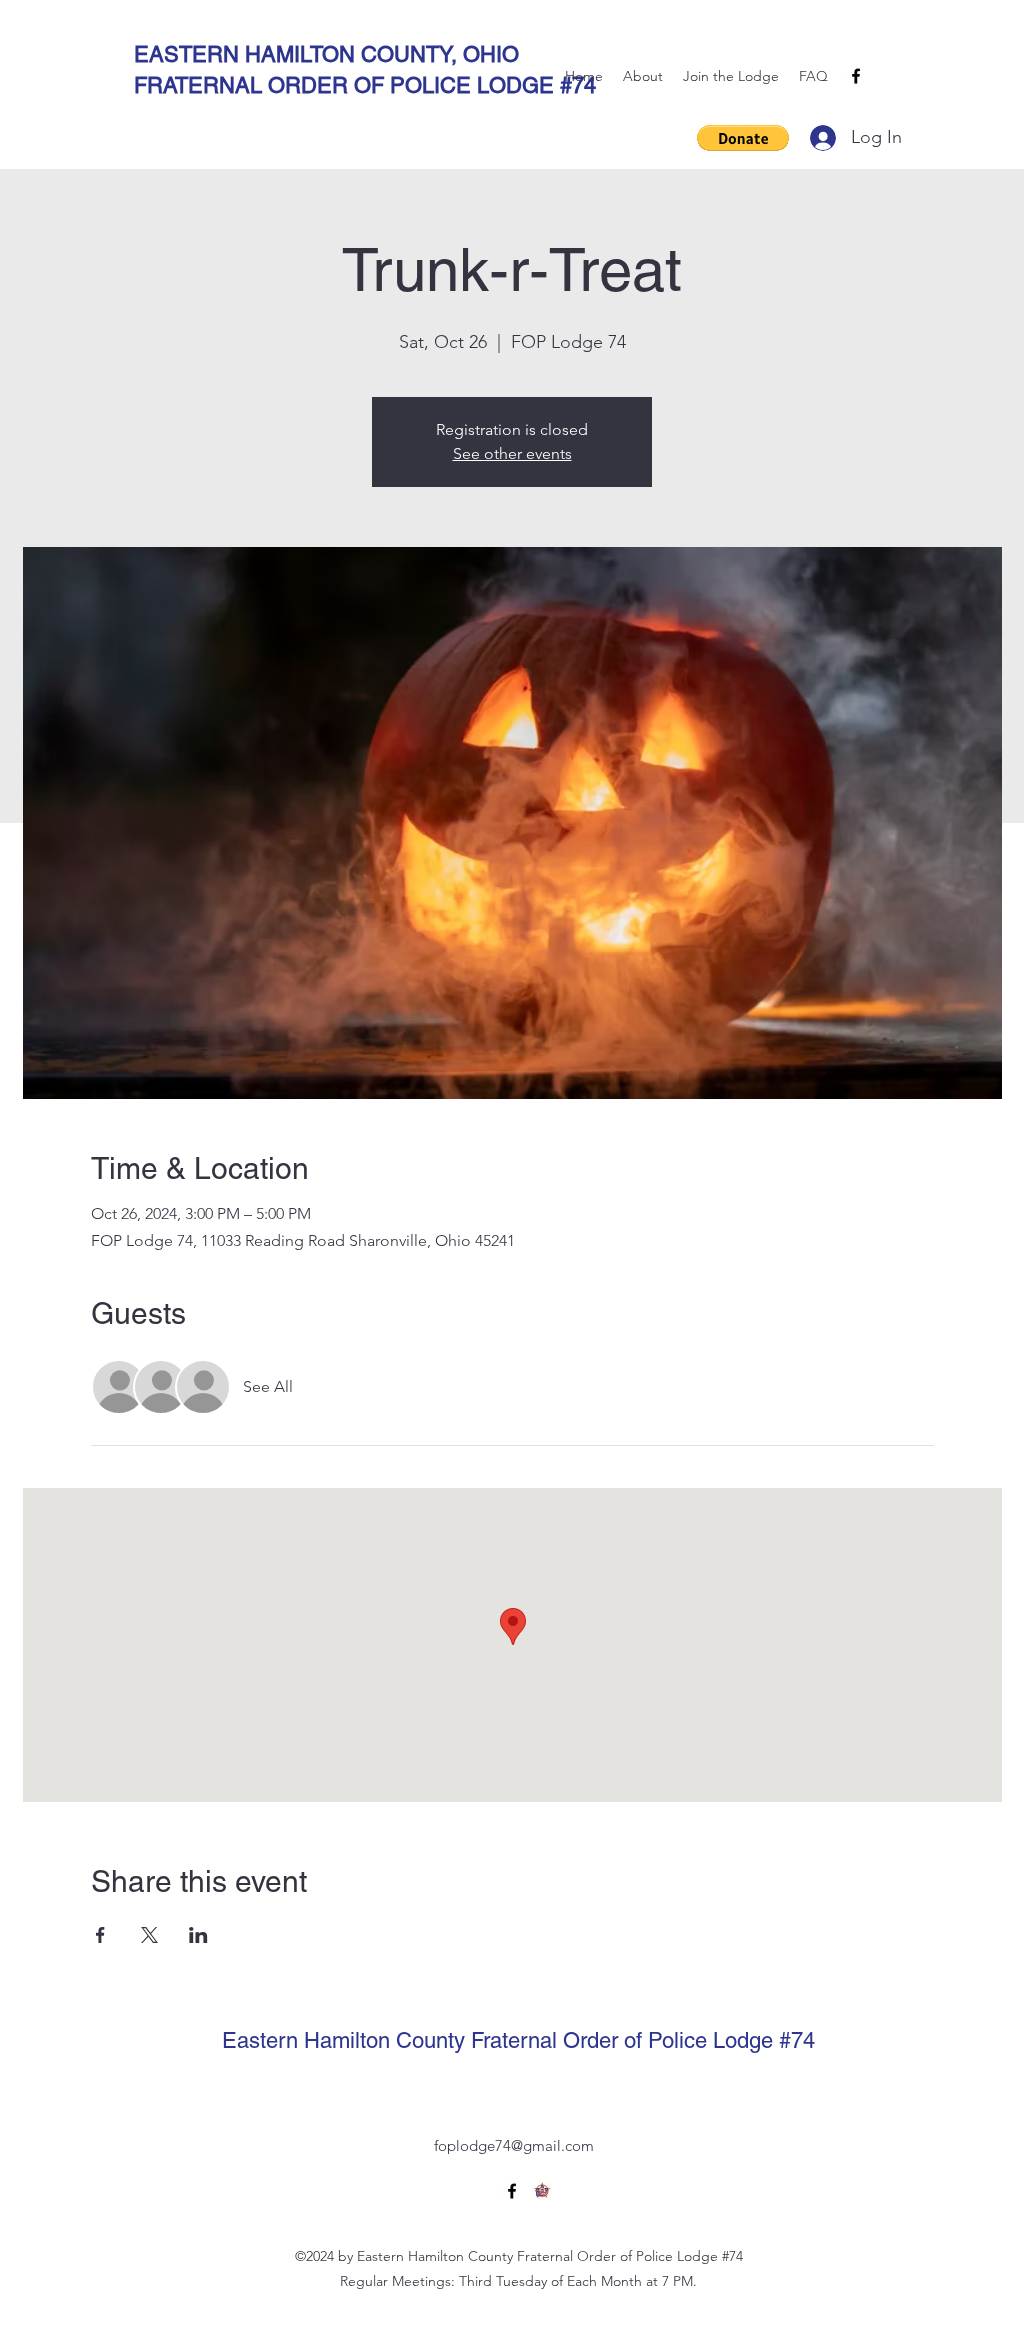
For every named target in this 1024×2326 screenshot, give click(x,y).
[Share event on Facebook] (100, 1935)
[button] (743, 138)
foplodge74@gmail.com (514, 2145)
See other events (512, 453)
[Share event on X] (149, 1935)
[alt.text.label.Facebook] (856, 76)
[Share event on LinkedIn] (198, 1935)
